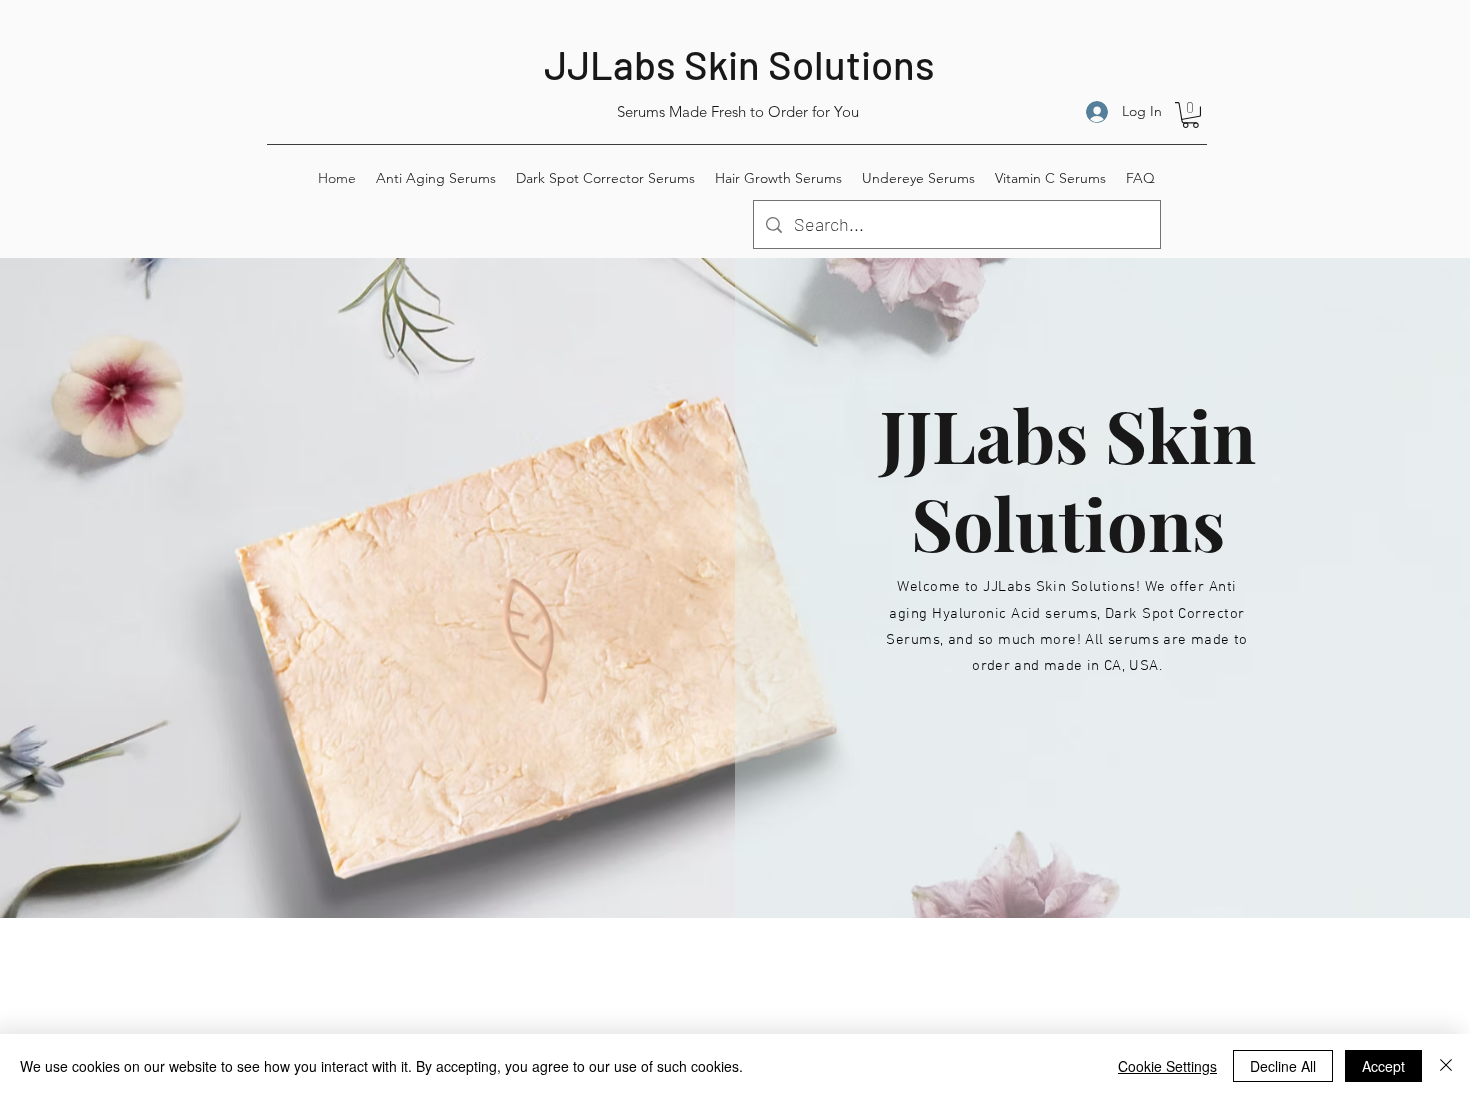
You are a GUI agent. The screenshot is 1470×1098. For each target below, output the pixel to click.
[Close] (1446, 1066)
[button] (1190, 115)
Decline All (1283, 1066)
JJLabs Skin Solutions (739, 64)
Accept (1383, 1066)
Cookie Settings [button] (1167, 1066)
